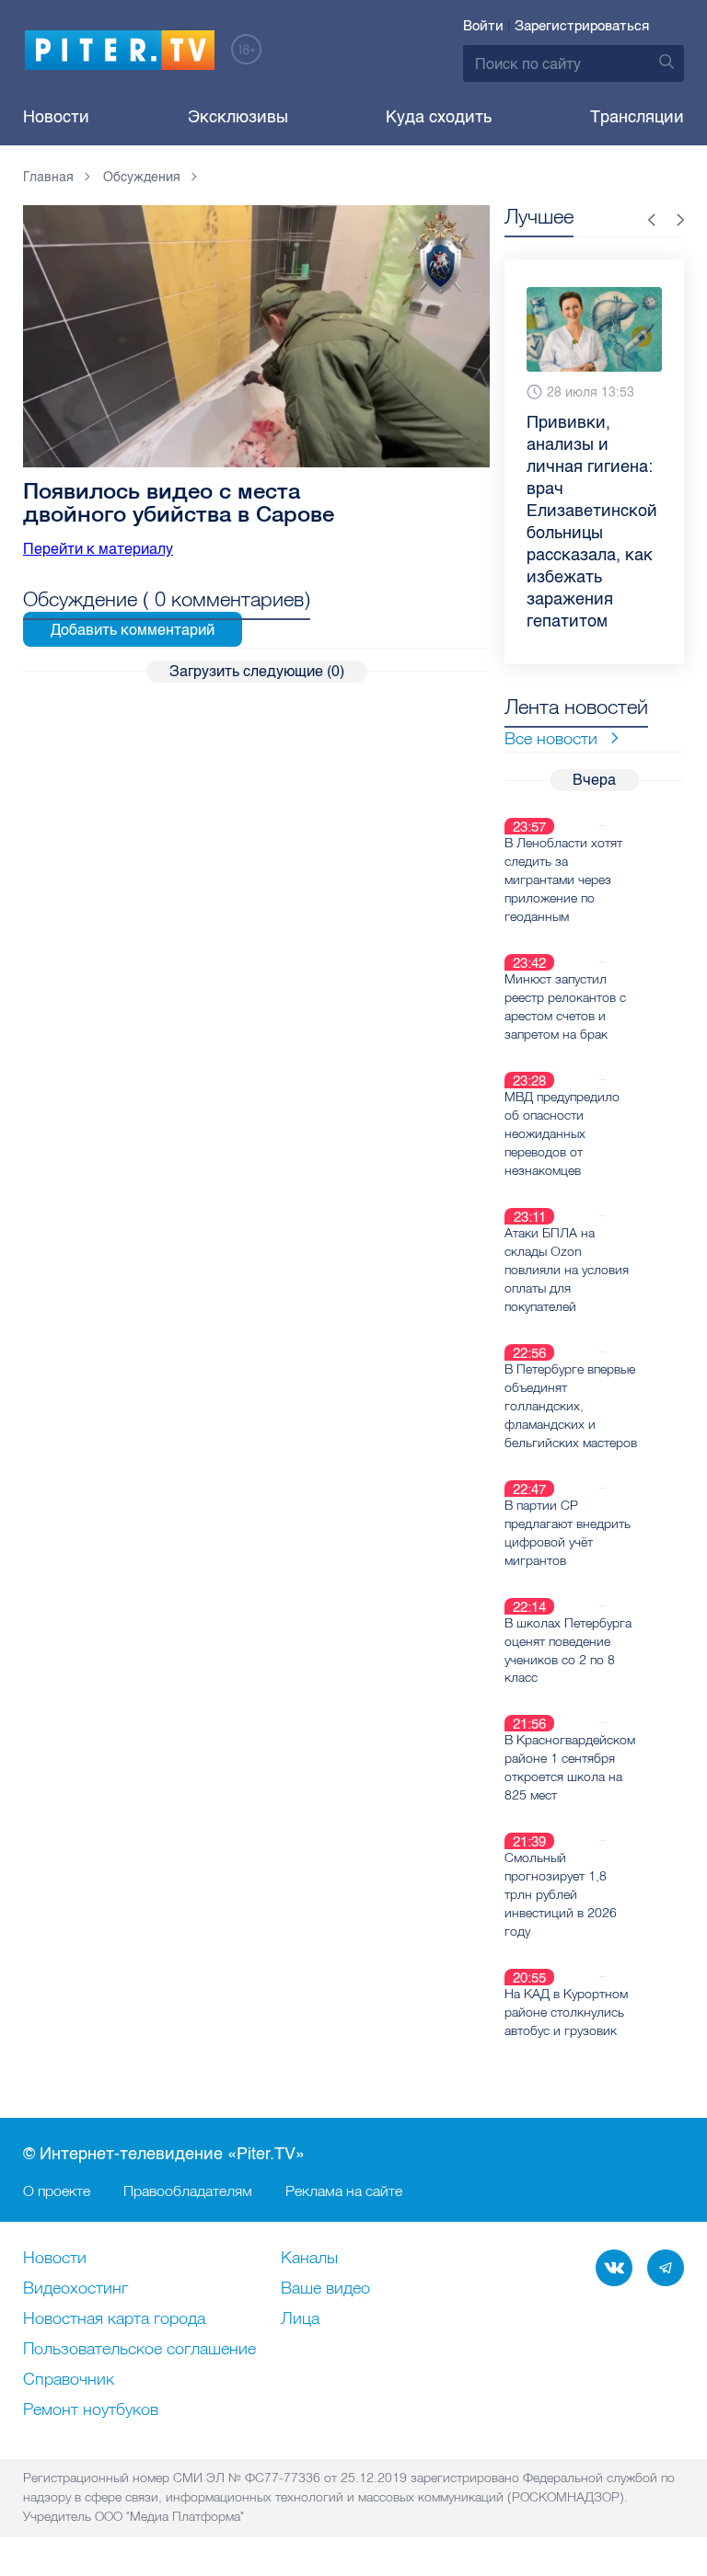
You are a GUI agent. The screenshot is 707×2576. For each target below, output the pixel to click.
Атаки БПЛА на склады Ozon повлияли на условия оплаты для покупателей (567, 1270)
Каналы (309, 2259)
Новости (56, 117)
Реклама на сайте (344, 2191)
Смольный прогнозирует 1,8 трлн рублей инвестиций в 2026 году (561, 1894)
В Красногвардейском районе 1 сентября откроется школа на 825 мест (570, 1767)
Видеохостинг (75, 2289)
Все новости (551, 738)
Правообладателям (188, 2191)
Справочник (69, 2380)
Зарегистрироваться (582, 26)
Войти (483, 26)
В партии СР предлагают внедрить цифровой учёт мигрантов (568, 1533)
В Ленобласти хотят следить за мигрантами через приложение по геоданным (563, 880)
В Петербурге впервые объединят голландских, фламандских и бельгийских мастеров (571, 1406)
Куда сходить (439, 117)
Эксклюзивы (238, 117)
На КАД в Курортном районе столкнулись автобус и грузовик (566, 2012)
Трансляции (637, 117)
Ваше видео (325, 2289)
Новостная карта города (114, 2319)
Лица (300, 2319)
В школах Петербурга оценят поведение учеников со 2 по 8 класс (568, 1650)
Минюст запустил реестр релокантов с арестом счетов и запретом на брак (565, 1006)
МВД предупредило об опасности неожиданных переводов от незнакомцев (562, 1133)
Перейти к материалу (98, 549)
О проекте (57, 2191)
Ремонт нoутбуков (91, 2410)
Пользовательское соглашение (139, 2350)
